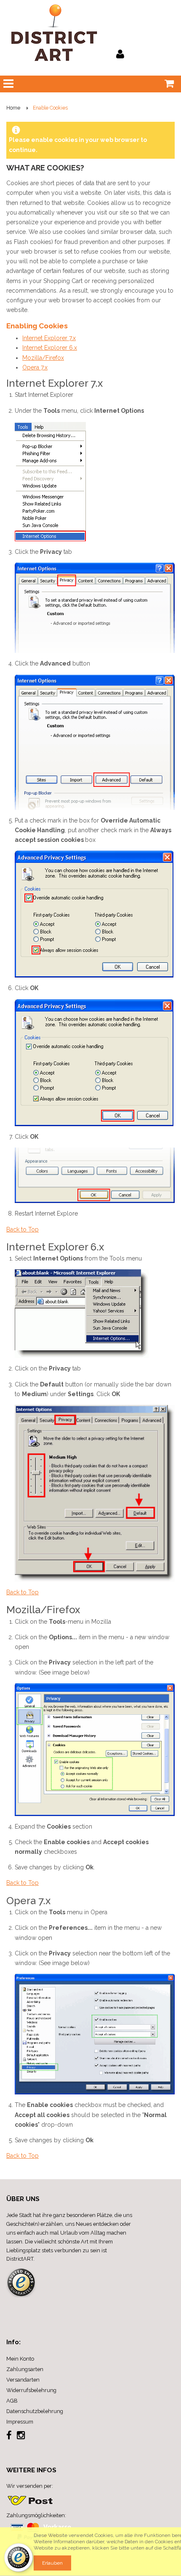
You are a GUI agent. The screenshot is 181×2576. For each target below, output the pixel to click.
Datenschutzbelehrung (35, 2411)
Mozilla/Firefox (43, 358)
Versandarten (23, 2380)
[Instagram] (21, 2437)
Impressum (20, 2422)
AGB (12, 2401)
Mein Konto (20, 2359)
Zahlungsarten (25, 2369)
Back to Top (23, 1229)
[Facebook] (10, 2437)
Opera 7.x (35, 367)
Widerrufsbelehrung (31, 2390)
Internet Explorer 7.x (49, 338)
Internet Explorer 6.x (50, 348)
